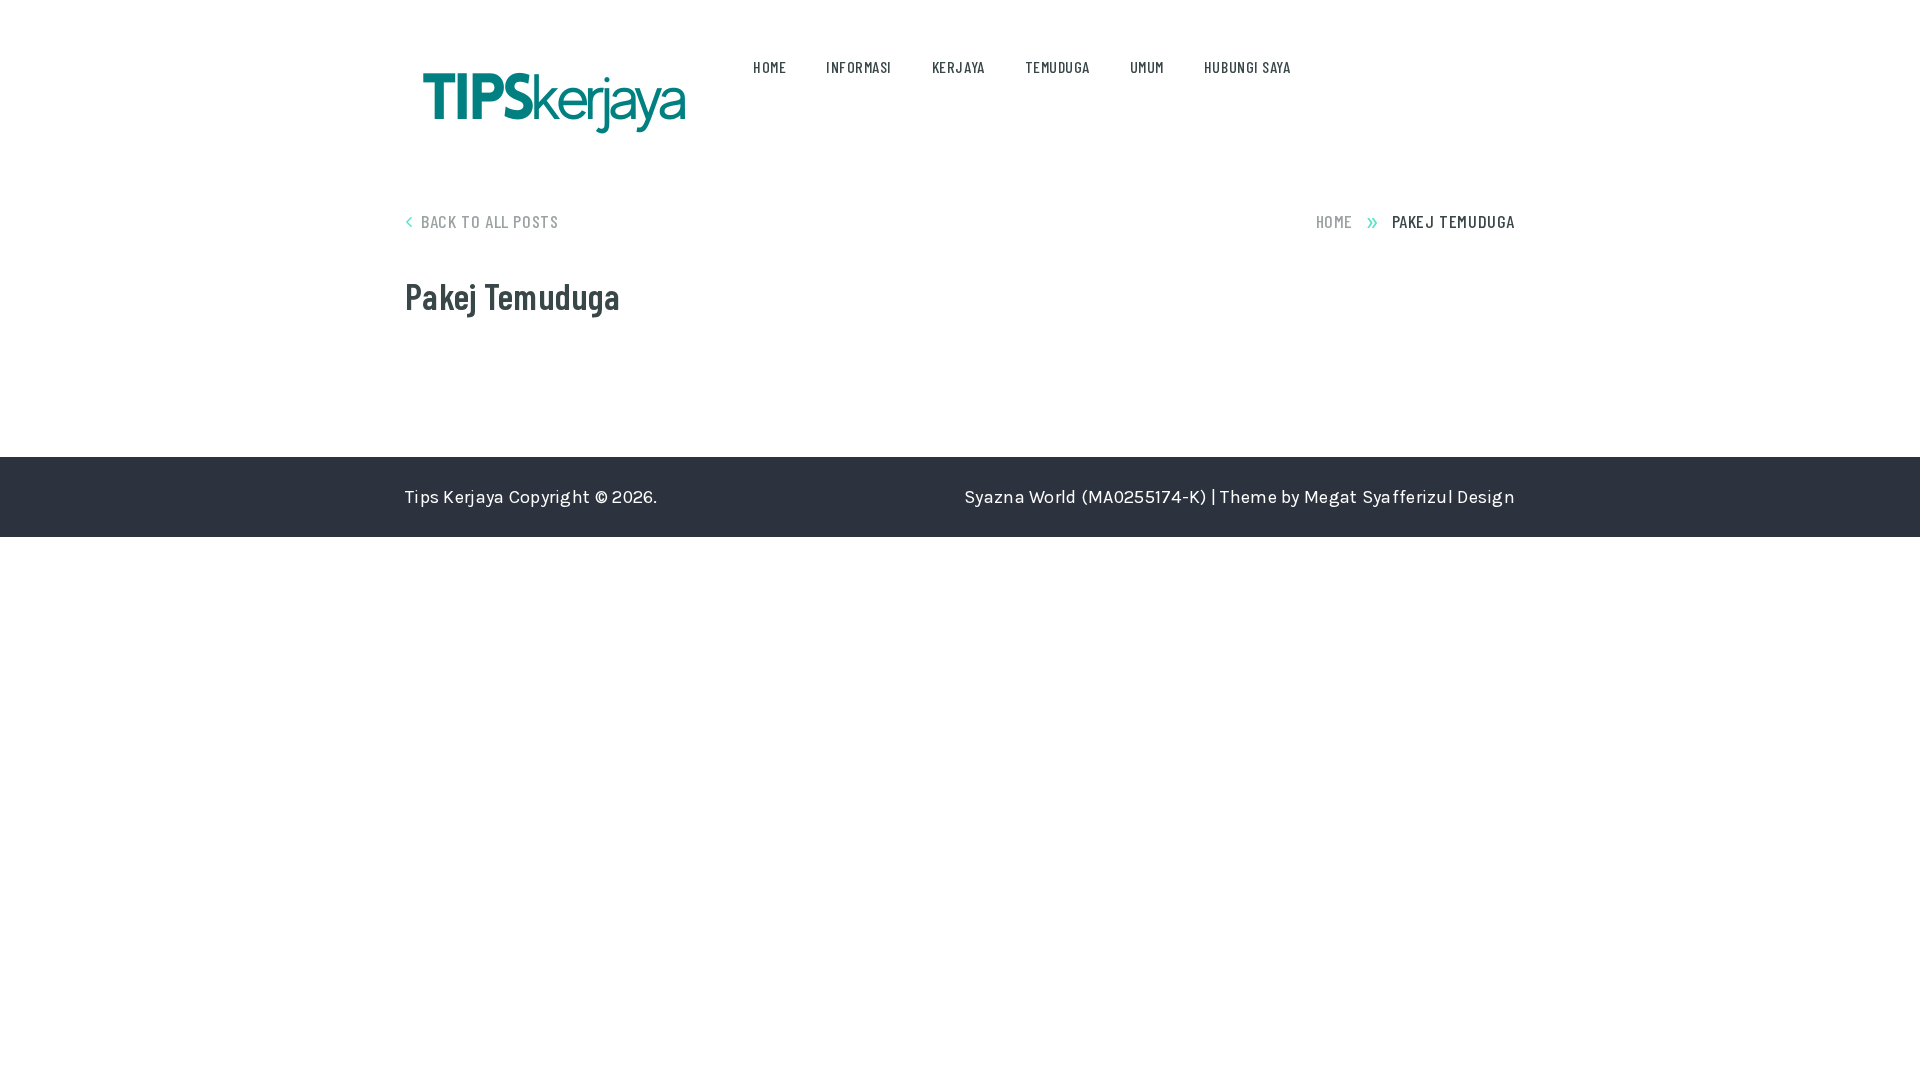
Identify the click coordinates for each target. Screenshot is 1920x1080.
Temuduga (1057, 66)
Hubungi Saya (1247, 66)
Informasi (859, 66)
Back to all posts (489, 221)
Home (769, 66)
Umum (1147, 66)
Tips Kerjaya (454, 497)
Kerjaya (958, 66)
